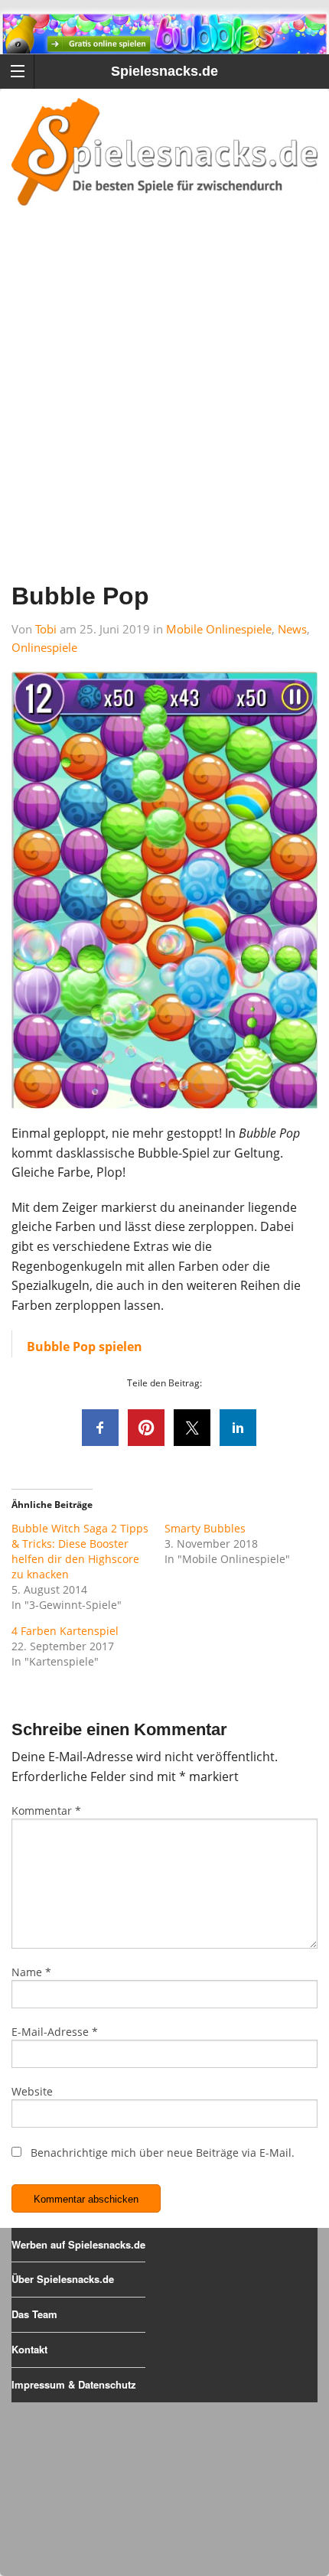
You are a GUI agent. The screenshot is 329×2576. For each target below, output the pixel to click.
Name (31, 1972)
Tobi (46, 629)
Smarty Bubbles (205, 1528)
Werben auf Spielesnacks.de (78, 2244)
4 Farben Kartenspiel (65, 1631)
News (292, 629)
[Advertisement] (164, 414)
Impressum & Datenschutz (74, 2384)
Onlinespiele (44, 647)
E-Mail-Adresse (55, 2032)
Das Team (34, 2314)
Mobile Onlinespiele (219, 629)
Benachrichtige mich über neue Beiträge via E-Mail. (163, 2153)
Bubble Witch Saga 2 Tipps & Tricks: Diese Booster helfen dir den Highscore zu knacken (80, 1551)
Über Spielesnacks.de (63, 2279)
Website (32, 2091)
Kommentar (46, 1811)
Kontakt (29, 2349)
